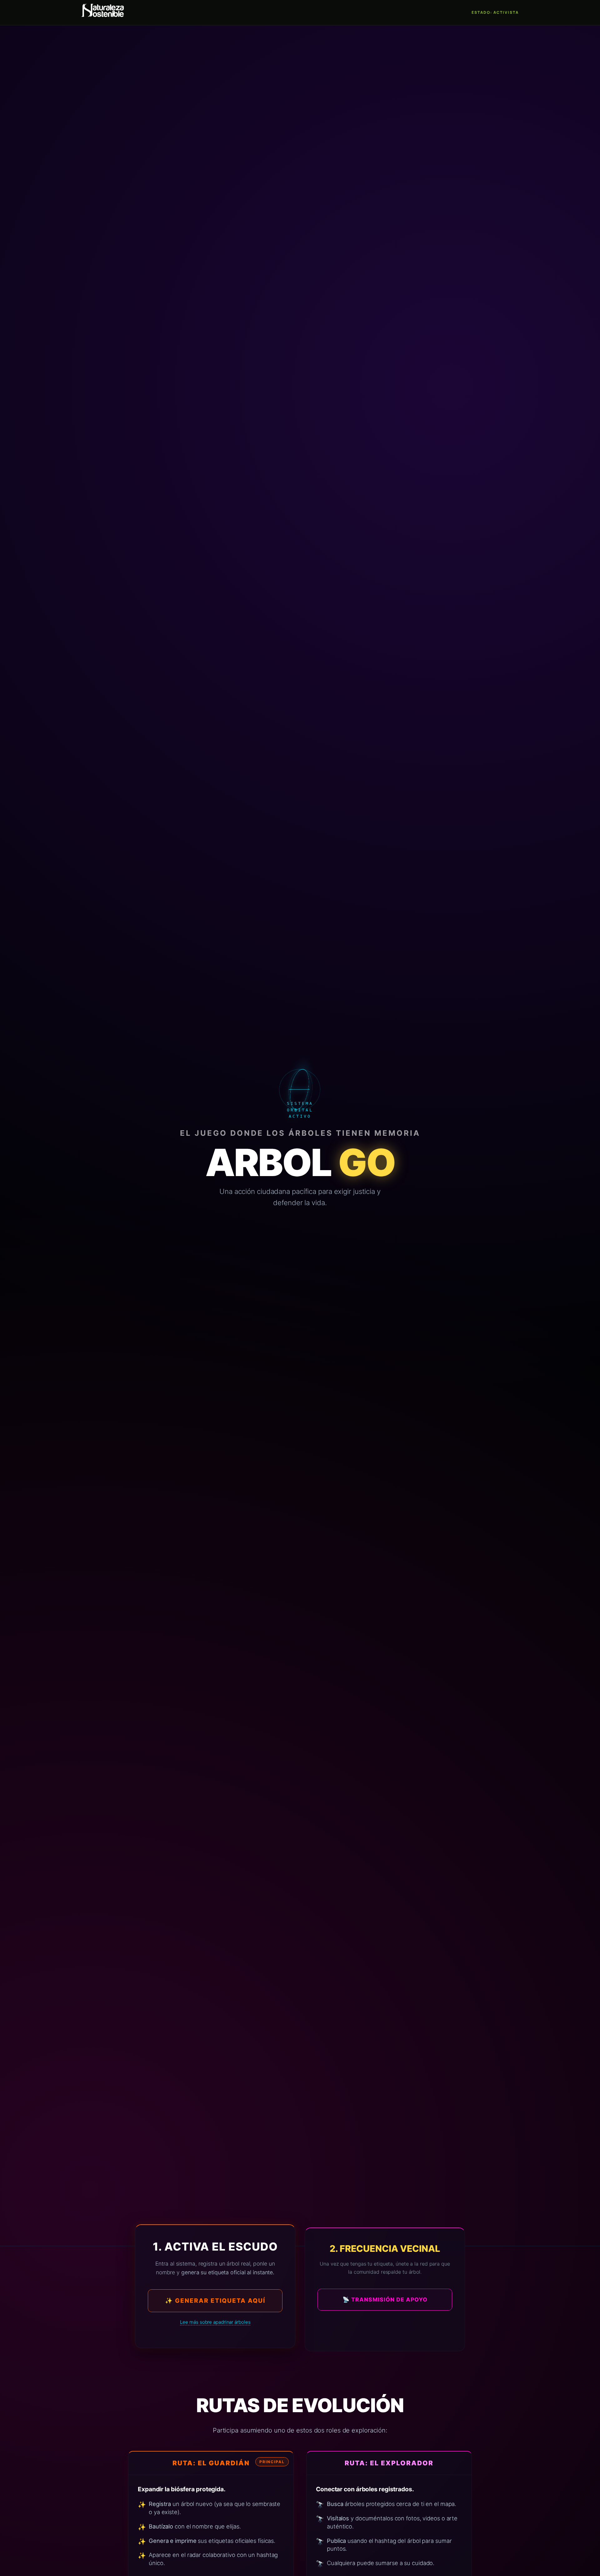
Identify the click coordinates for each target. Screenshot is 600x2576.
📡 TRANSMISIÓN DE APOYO (385, 2299)
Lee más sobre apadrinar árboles (215, 2322)
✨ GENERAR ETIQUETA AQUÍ (215, 2301)
